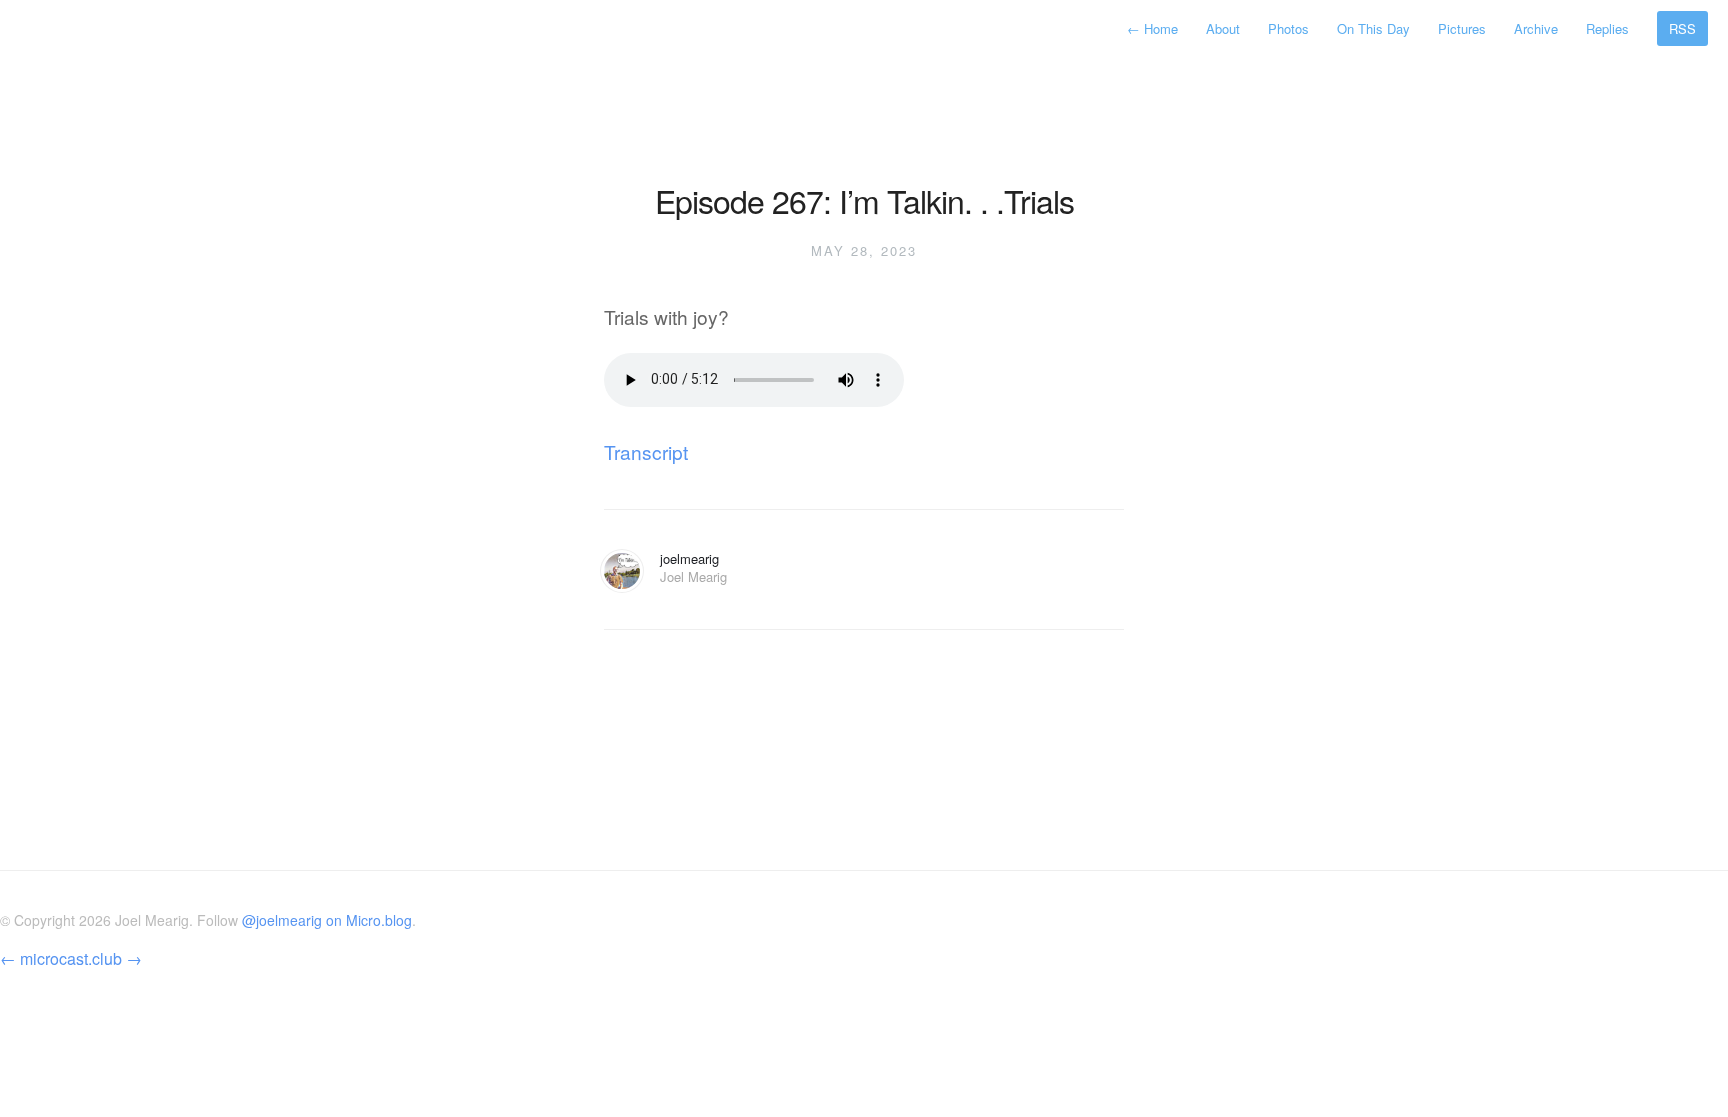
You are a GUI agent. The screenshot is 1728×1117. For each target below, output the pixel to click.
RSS (1682, 28)
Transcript (646, 451)
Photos (1288, 28)
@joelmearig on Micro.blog (327, 920)
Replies (1607, 28)
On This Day (1373, 28)
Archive (1536, 28)
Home (1154, 28)
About (1223, 28)
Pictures (1462, 28)
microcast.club (71, 958)
